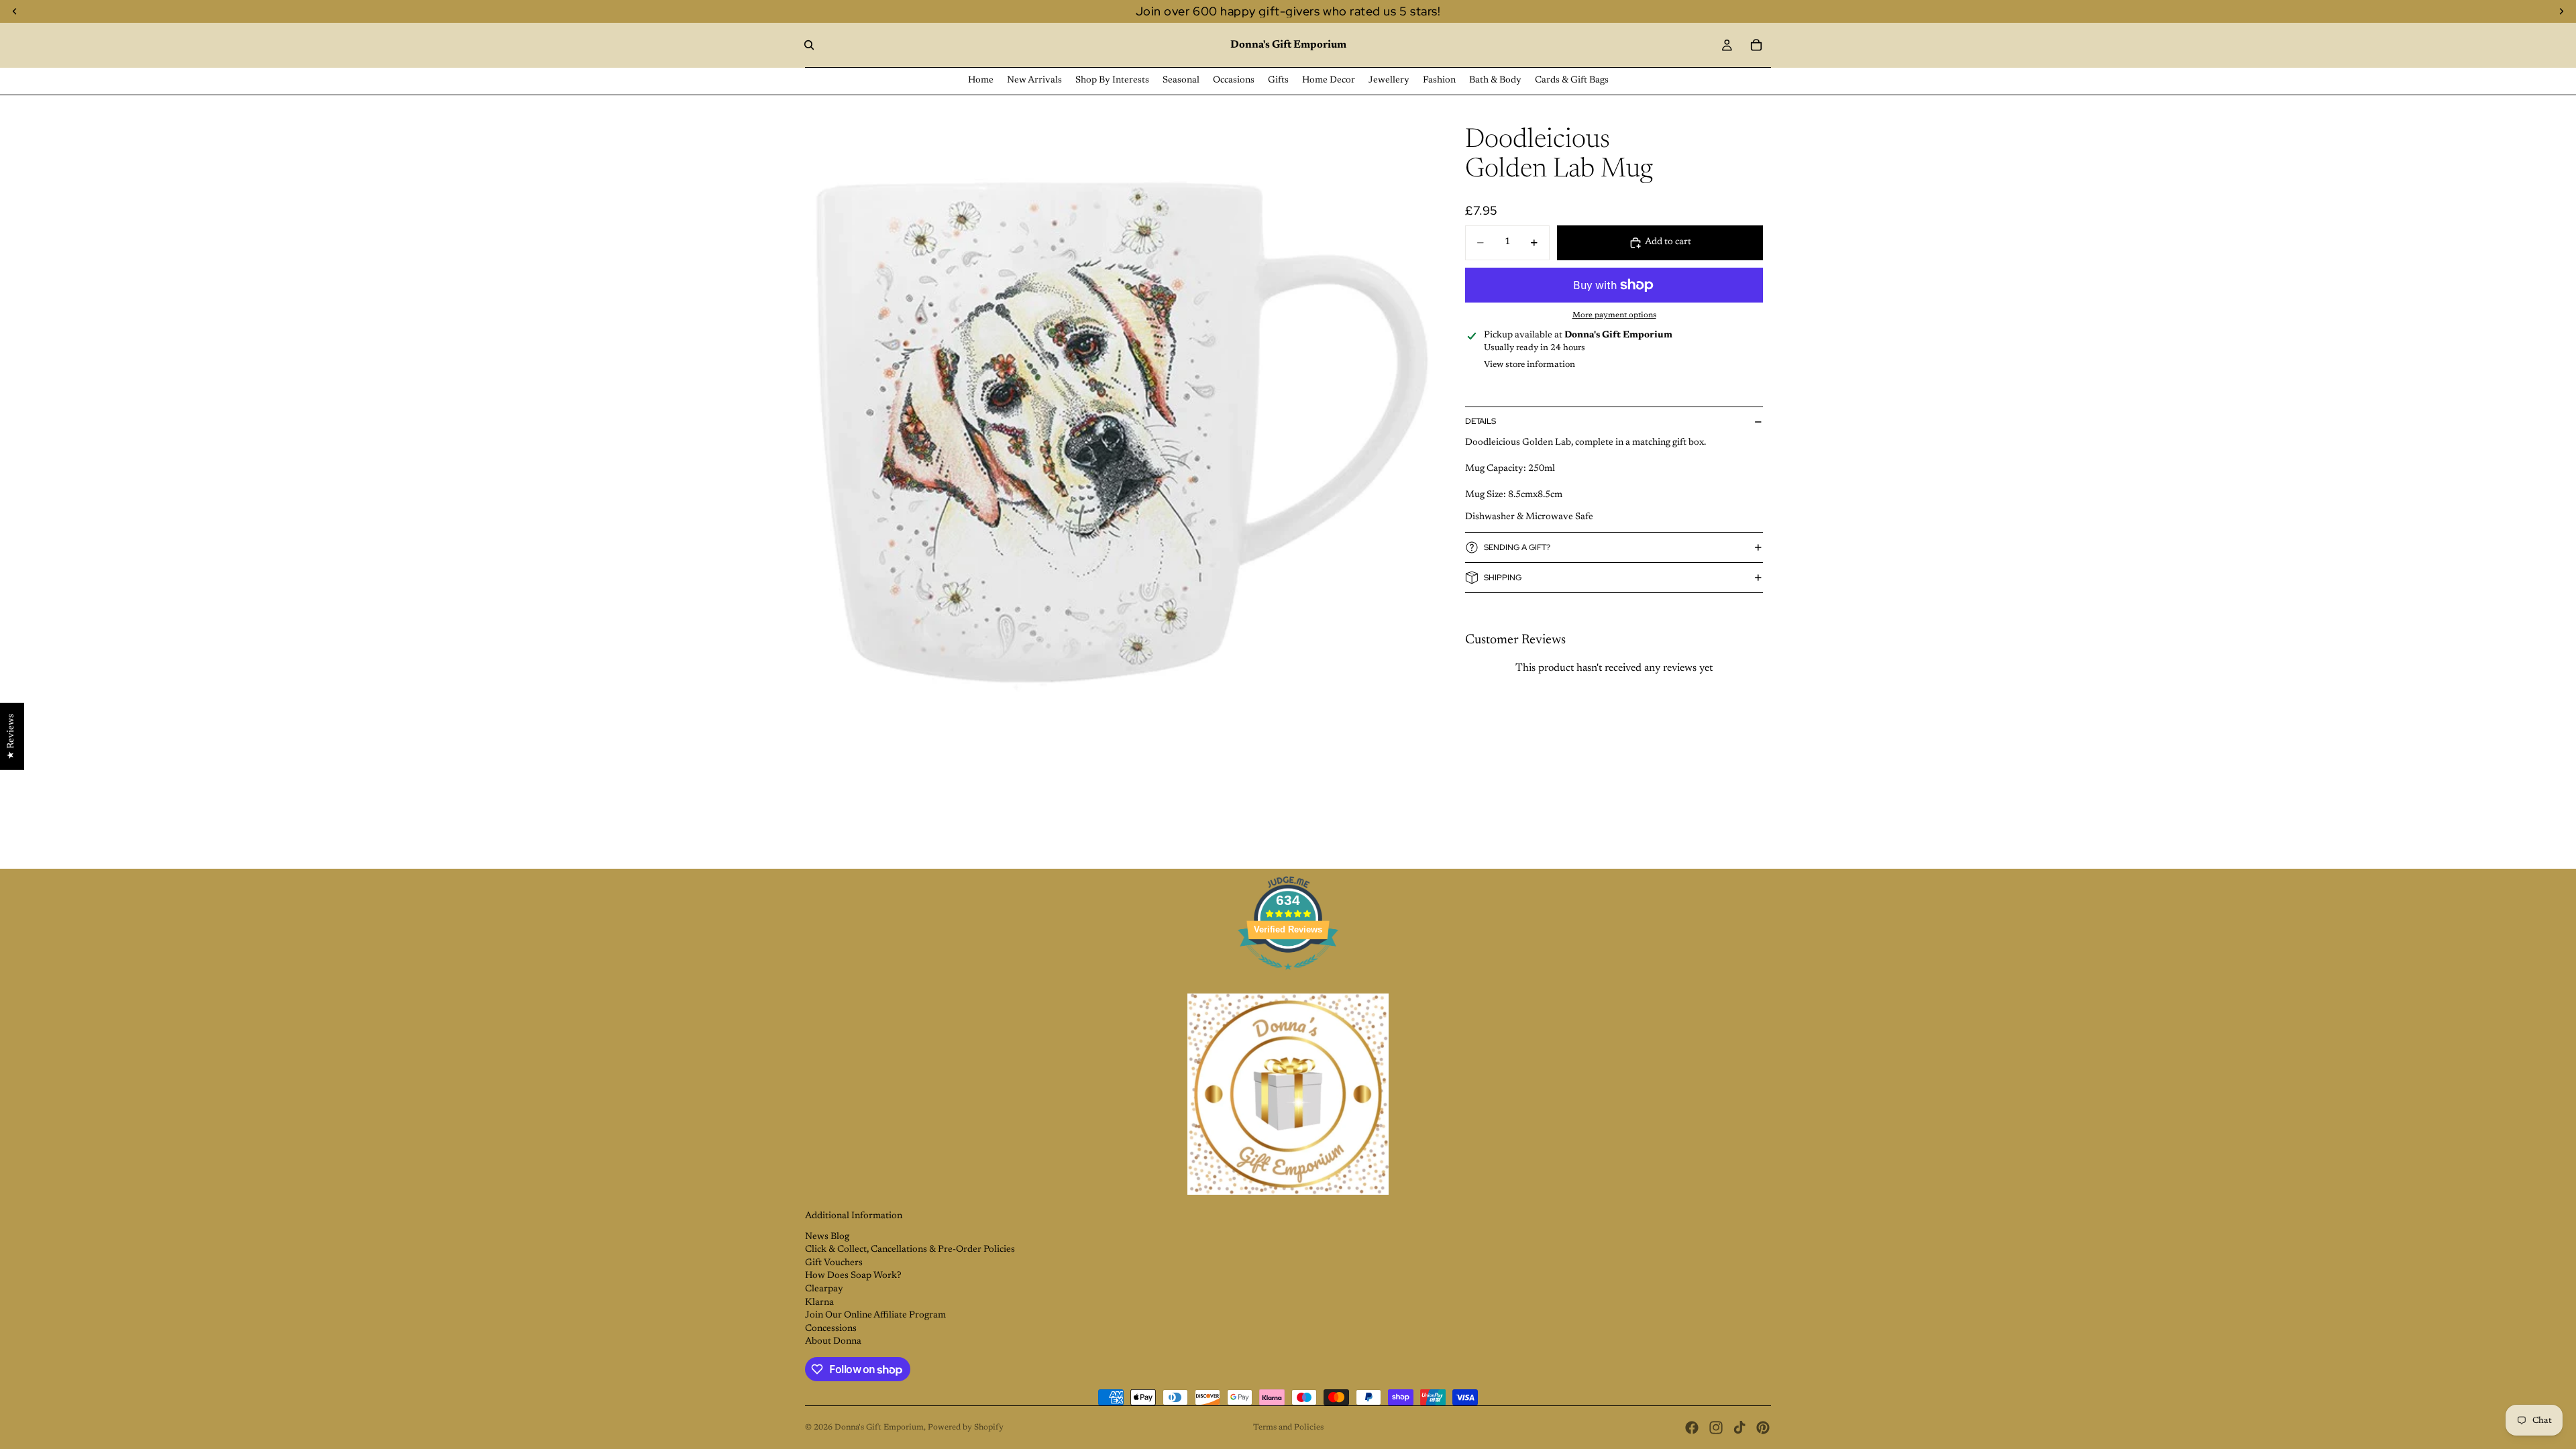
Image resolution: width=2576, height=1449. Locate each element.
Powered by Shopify (966, 1428)
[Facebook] (1692, 1428)
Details (1481, 421)
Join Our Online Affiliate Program (875, 1316)
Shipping (1503, 578)
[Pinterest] (1763, 1428)
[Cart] (1756, 45)
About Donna (833, 1342)
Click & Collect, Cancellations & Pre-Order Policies (910, 1250)
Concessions (831, 1329)
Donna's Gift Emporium (879, 1428)
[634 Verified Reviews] (1288, 978)
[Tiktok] (1739, 1428)
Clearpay (824, 1289)
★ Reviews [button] (11, 737)
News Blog (827, 1237)
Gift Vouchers (834, 1263)
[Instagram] (1716, 1428)
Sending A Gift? (1517, 547)
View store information (1529, 365)
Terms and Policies (1288, 1428)
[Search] (809, 45)
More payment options (1614, 315)
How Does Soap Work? (853, 1276)
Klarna (819, 1303)
